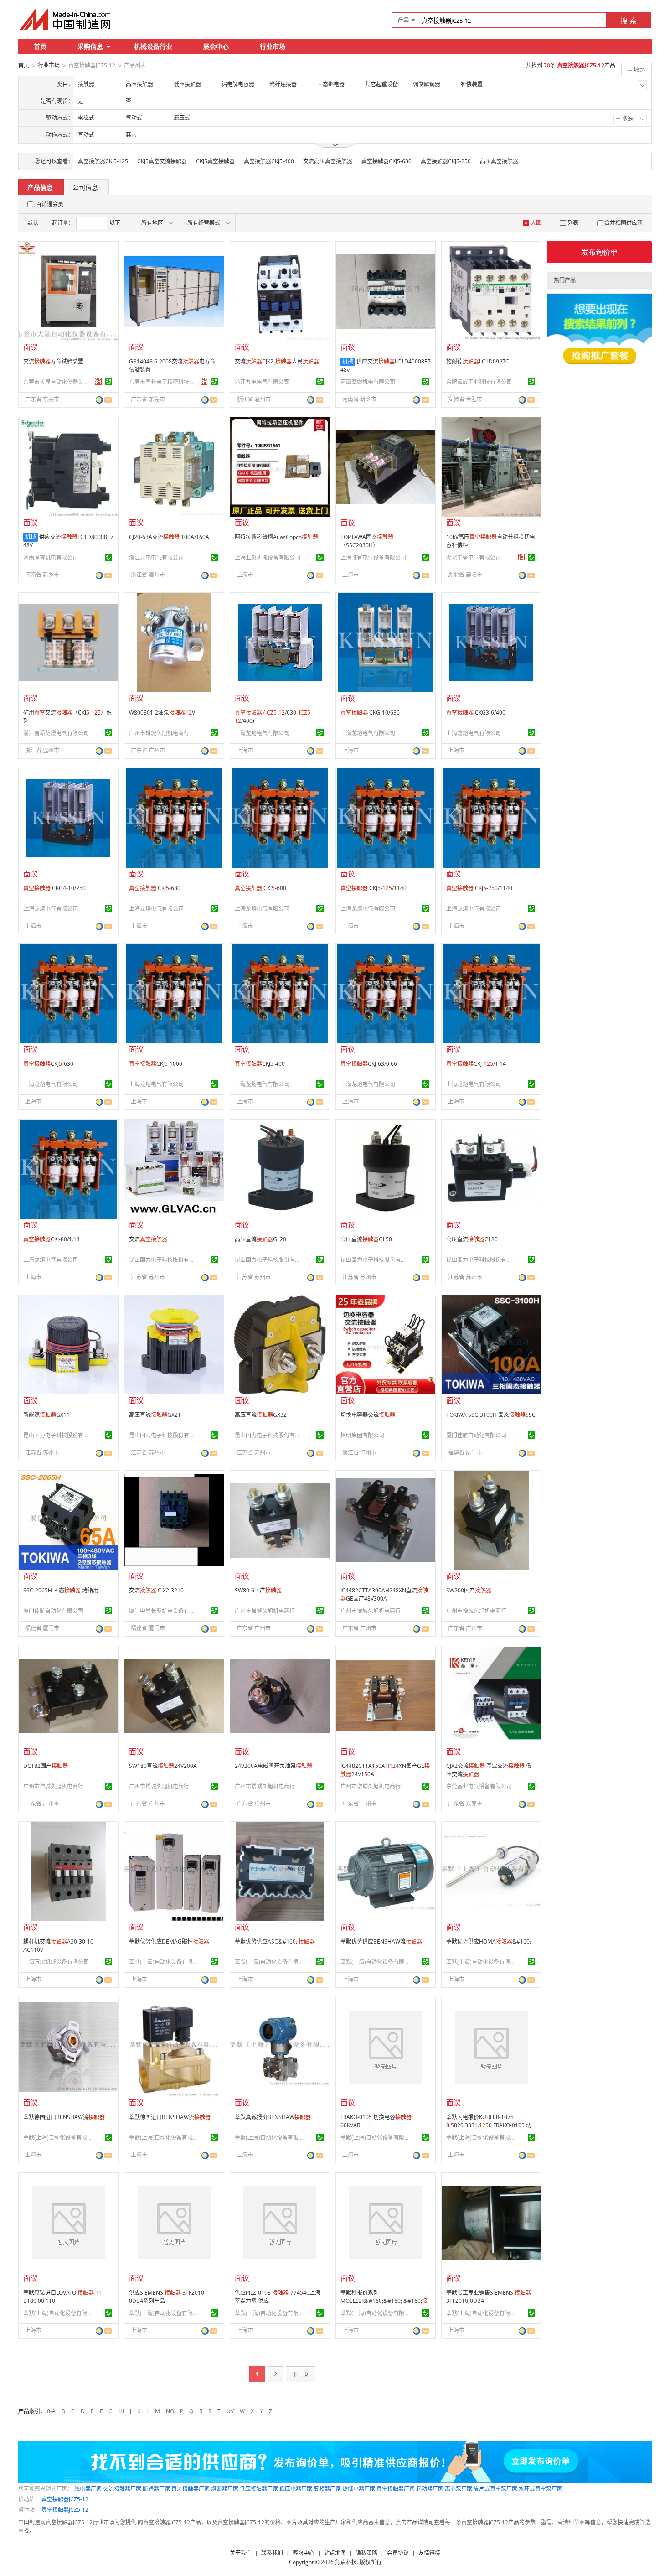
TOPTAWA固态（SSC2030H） (367, 541)
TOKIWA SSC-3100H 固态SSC (491, 1415)
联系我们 (272, 2553)
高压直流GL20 (260, 1239)
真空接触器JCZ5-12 (65, 2499)
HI (121, 2411)
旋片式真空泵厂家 (495, 2489)
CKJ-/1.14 (476, 1064)
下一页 (300, 2374)
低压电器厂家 (296, 2489)
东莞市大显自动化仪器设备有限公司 (57, 382)
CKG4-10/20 (54, 888)
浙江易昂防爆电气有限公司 (56, 733)
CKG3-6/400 (476, 713)
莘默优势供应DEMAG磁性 (169, 1941)
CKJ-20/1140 (479, 888)
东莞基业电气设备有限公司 (479, 1786)
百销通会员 (50, 204)
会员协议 (398, 2553)
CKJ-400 (260, 1064)
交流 (148, 1239)
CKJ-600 (260, 888)
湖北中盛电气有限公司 (474, 557)
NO (170, 2411)
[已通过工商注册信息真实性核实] (108, 382)
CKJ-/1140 (374, 888)
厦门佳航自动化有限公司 (476, 1435)
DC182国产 (46, 1766)
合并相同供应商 (624, 223)
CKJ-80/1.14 (52, 1239)
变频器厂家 (327, 2489)
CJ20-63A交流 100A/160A (169, 537)
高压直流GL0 (366, 1239)
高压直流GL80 (472, 1239)
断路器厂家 (156, 2489)
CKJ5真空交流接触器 (162, 161)
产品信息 (40, 187)
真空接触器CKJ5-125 (103, 161)
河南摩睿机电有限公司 (368, 382)
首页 (40, 46)
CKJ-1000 (156, 1064)
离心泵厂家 (459, 2489)
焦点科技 (346, 2562)
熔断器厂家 (225, 2489)
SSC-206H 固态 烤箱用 (61, 1590)
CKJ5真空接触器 (215, 161)
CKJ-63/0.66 (369, 1064)
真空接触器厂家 (396, 2489)
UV (230, 2411)
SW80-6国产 (258, 1590)
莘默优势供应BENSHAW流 (381, 1941)
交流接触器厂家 (122, 2489)
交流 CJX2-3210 (156, 1590)
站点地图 (335, 2553)
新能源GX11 (46, 1415)
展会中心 (216, 46)
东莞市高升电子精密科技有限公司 (163, 382)
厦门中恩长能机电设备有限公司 (163, 1611)
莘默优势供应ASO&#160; (275, 1941)
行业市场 (273, 46)
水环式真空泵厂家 (541, 2489)
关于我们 (241, 2553)
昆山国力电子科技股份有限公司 (163, 1260)
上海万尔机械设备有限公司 (56, 1962)
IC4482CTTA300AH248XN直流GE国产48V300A (384, 1594)
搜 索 (629, 21)
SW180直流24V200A (163, 1766)
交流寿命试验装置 (53, 361)
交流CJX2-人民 (277, 361)
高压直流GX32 (261, 1415)
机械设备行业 (153, 46)
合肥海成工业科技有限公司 (479, 382)
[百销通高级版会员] (98, 382)
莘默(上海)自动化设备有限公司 (163, 1962)
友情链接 (429, 2553)
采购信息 (90, 46)
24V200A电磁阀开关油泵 (273, 1766)
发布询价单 (599, 252)
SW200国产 (469, 1590)
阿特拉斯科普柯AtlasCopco (276, 537)
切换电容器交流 (368, 1415)
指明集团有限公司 (362, 1435)
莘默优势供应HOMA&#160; (489, 1941)
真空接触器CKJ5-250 (446, 161)
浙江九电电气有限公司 (262, 382)
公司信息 (85, 187)
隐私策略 (366, 2553)
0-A (51, 2411)
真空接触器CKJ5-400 (269, 161)
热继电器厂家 (359, 2489)
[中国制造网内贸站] (66, 19)
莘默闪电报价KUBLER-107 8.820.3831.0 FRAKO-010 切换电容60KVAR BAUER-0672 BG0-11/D (489, 2129)
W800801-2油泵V (162, 713)
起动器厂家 (430, 2489)
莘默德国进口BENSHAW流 (64, 2117)
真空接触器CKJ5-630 (387, 161)
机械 (348, 361)
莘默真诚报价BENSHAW (273, 2117)
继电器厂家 (88, 2489)
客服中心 (304, 2553)
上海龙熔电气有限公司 (262, 733)
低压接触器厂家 (259, 2489)
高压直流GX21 (155, 1415)
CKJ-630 (155, 888)
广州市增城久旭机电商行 (159, 733)
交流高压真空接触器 (328, 161)
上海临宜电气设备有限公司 (373, 557)
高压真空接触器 (499, 161)
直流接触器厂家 (191, 2489)
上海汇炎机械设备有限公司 (268, 557)
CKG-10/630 (370, 713)
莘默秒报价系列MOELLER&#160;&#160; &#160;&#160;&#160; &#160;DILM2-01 (385, 2305)
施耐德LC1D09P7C (478, 361)
